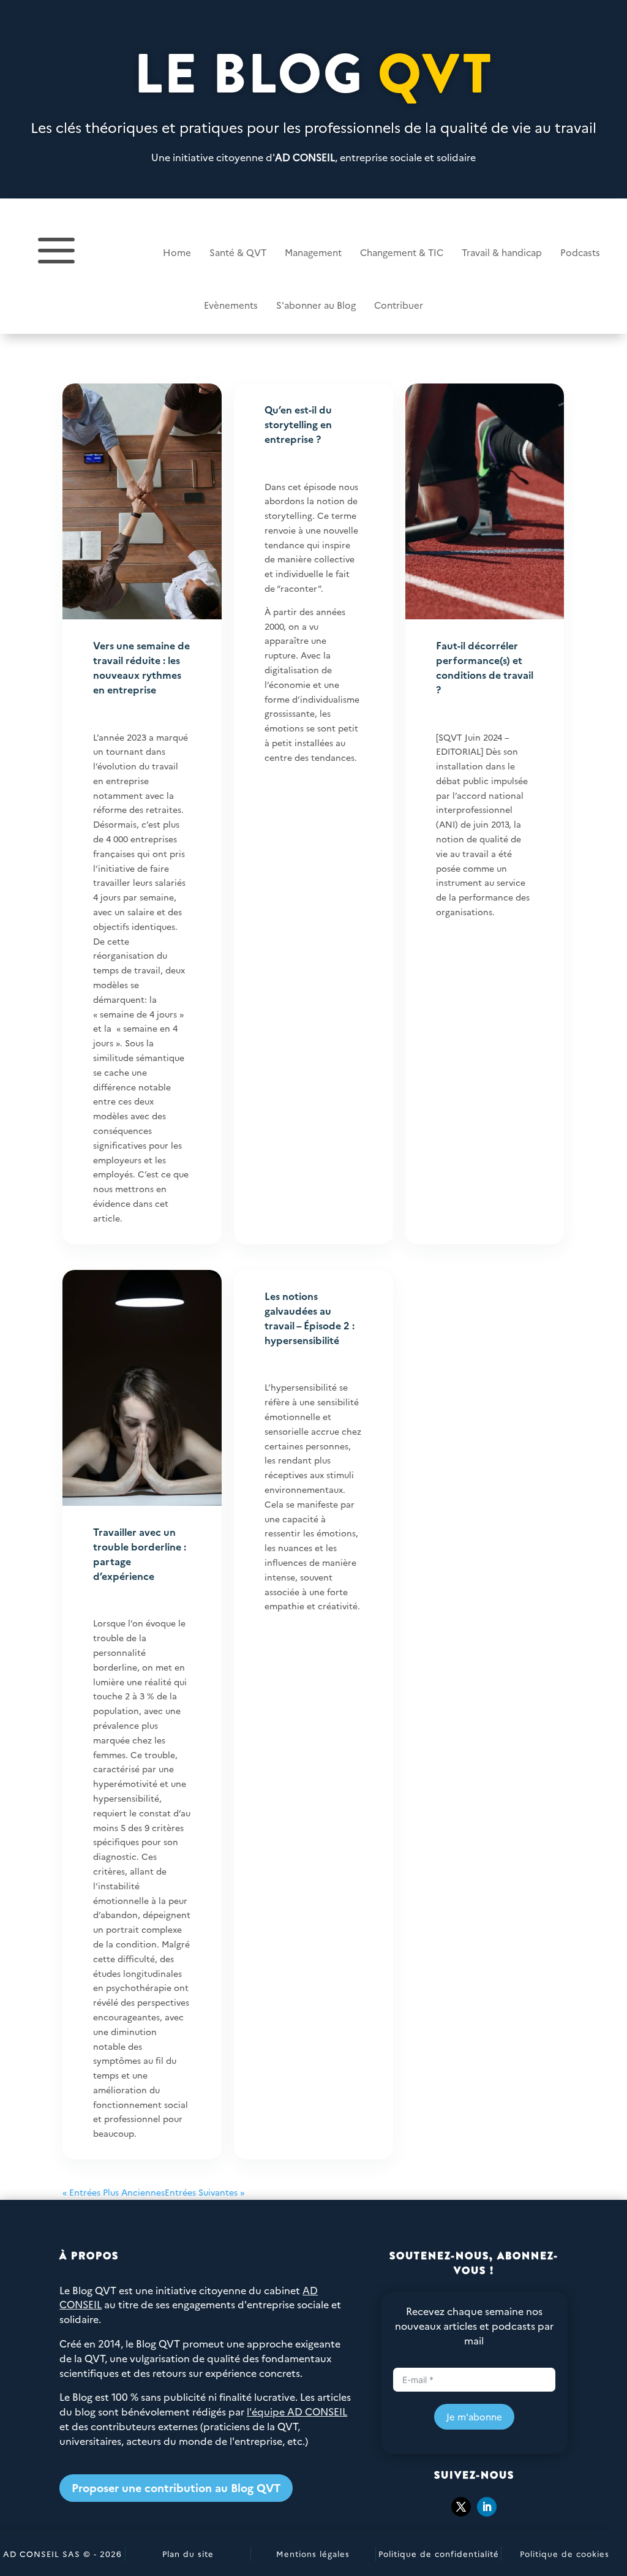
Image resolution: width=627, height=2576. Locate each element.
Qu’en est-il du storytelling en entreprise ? (298, 424)
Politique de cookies (565, 2553)
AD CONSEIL (305, 157)
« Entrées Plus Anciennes (114, 2192)
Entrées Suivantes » (205, 2192)
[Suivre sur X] (461, 2507)
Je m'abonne (474, 2416)
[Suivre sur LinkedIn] (487, 2507)
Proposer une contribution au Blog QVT (176, 2487)
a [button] (56, 252)
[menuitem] (148, 252)
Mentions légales (313, 2553)
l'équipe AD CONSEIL (297, 2411)
